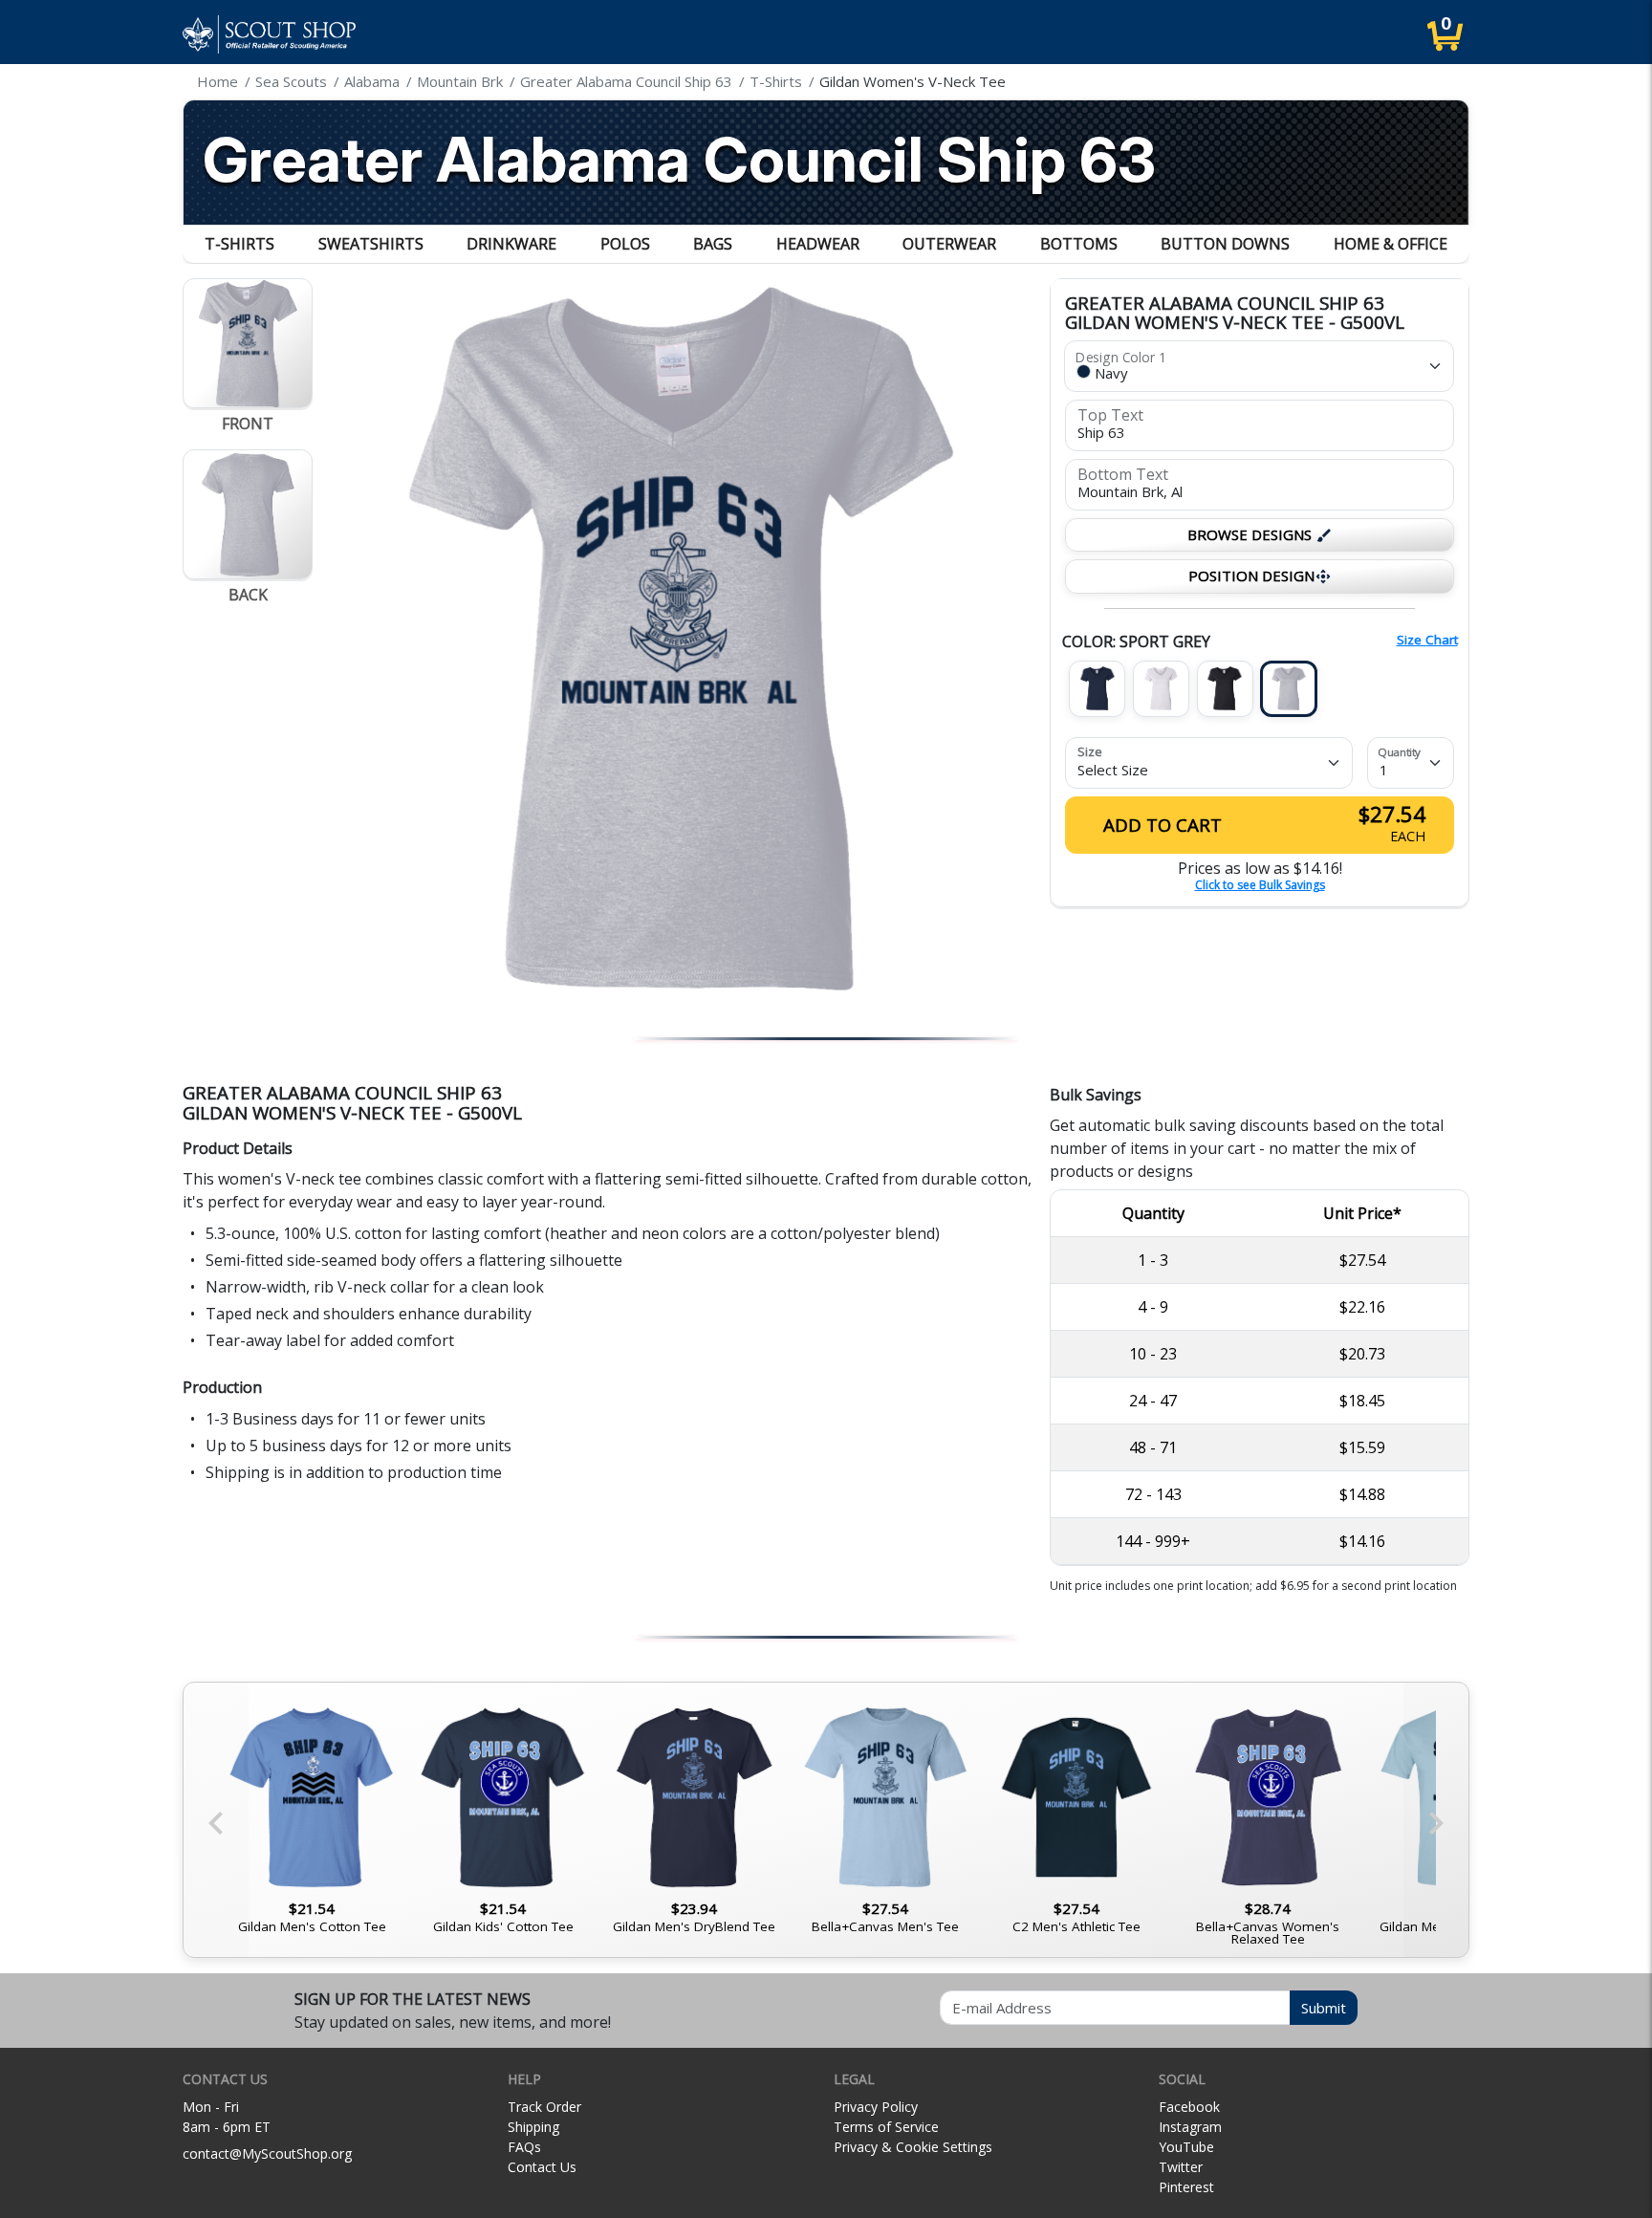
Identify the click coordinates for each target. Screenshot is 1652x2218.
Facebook (1189, 2107)
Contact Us (542, 2167)
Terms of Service (886, 2127)
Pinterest (1186, 2187)
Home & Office (1391, 244)
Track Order (544, 2107)
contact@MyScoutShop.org (267, 2153)
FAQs (524, 2147)
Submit (1324, 2008)
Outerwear (949, 244)
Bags (713, 244)
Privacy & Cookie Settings (913, 2147)
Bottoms (1079, 244)
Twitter (1181, 2167)
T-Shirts (239, 244)
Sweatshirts (371, 244)
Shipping (533, 2127)
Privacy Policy (876, 2107)
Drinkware (511, 244)
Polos (625, 244)
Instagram (1190, 2127)
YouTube (1186, 2147)
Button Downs (1225, 244)
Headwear (818, 244)
